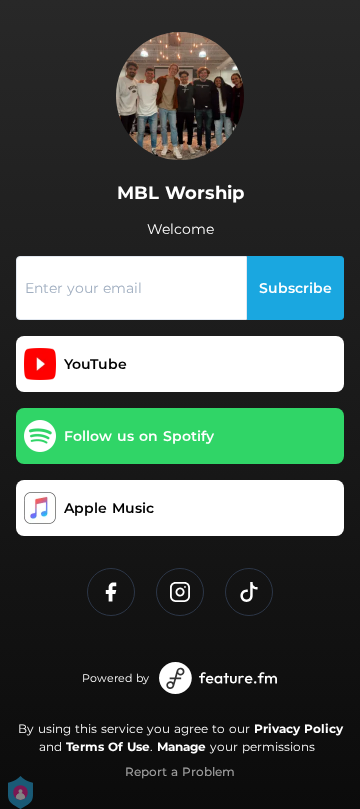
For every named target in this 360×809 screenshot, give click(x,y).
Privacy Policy (298, 728)
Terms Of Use (108, 746)
